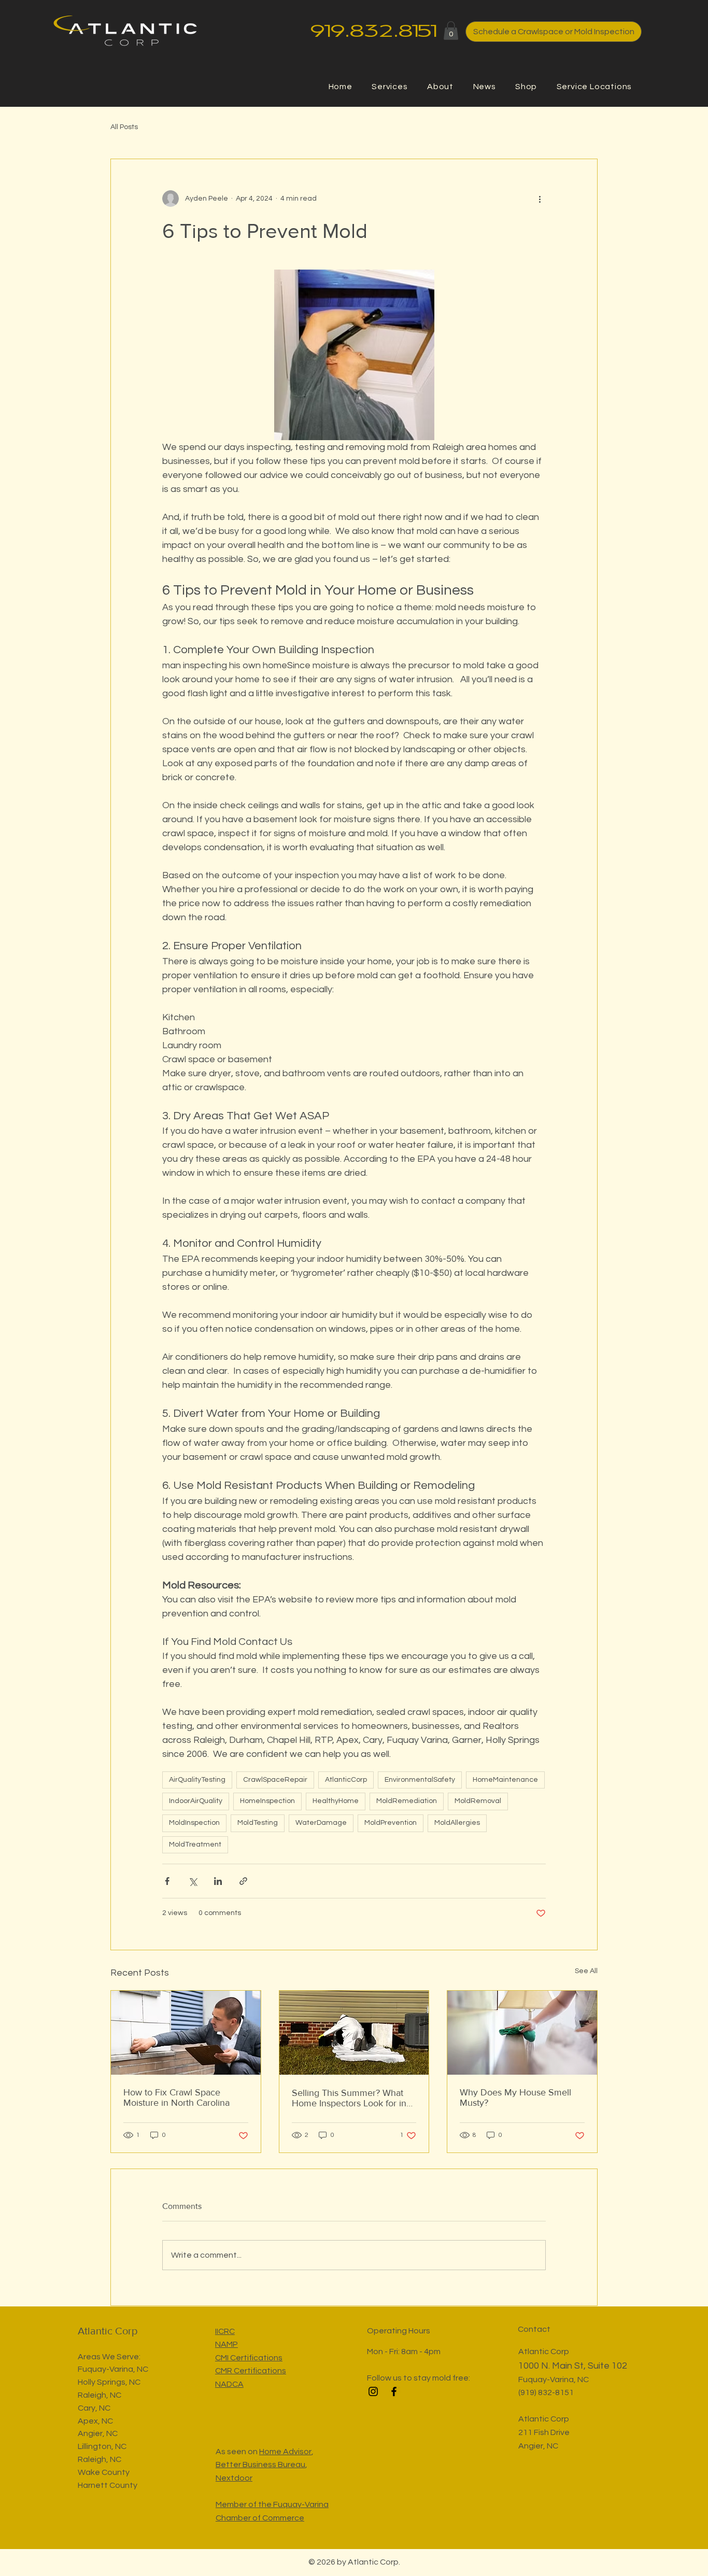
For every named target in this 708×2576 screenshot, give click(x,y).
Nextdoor (234, 2478)
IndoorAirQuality (196, 1801)
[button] (451, 31)
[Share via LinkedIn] (218, 1881)
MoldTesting (258, 1823)
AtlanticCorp (346, 1780)
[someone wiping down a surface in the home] (522, 2033)
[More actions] (540, 199)
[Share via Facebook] (167, 1881)
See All (586, 1971)
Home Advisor (285, 2452)
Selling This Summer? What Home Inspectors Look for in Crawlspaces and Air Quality (349, 2098)
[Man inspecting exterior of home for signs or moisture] (186, 2033)
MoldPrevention (391, 1823)
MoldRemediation (407, 1801)
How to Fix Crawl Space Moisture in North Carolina (176, 2098)
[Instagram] (373, 2391)
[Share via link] (243, 1881)
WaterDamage (321, 1823)
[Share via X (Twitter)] (193, 1881)
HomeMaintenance (505, 1780)
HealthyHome (336, 1801)
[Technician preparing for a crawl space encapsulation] (354, 2033)
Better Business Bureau (260, 2465)
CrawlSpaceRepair (275, 1780)
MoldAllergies (457, 1823)
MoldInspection (194, 1823)
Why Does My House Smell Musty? (515, 2098)
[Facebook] (394, 2391)
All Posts (124, 127)
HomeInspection (267, 1801)
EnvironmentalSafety (420, 1780)
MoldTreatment (195, 1845)
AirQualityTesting (197, 1780)
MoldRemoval (478, 1801)
